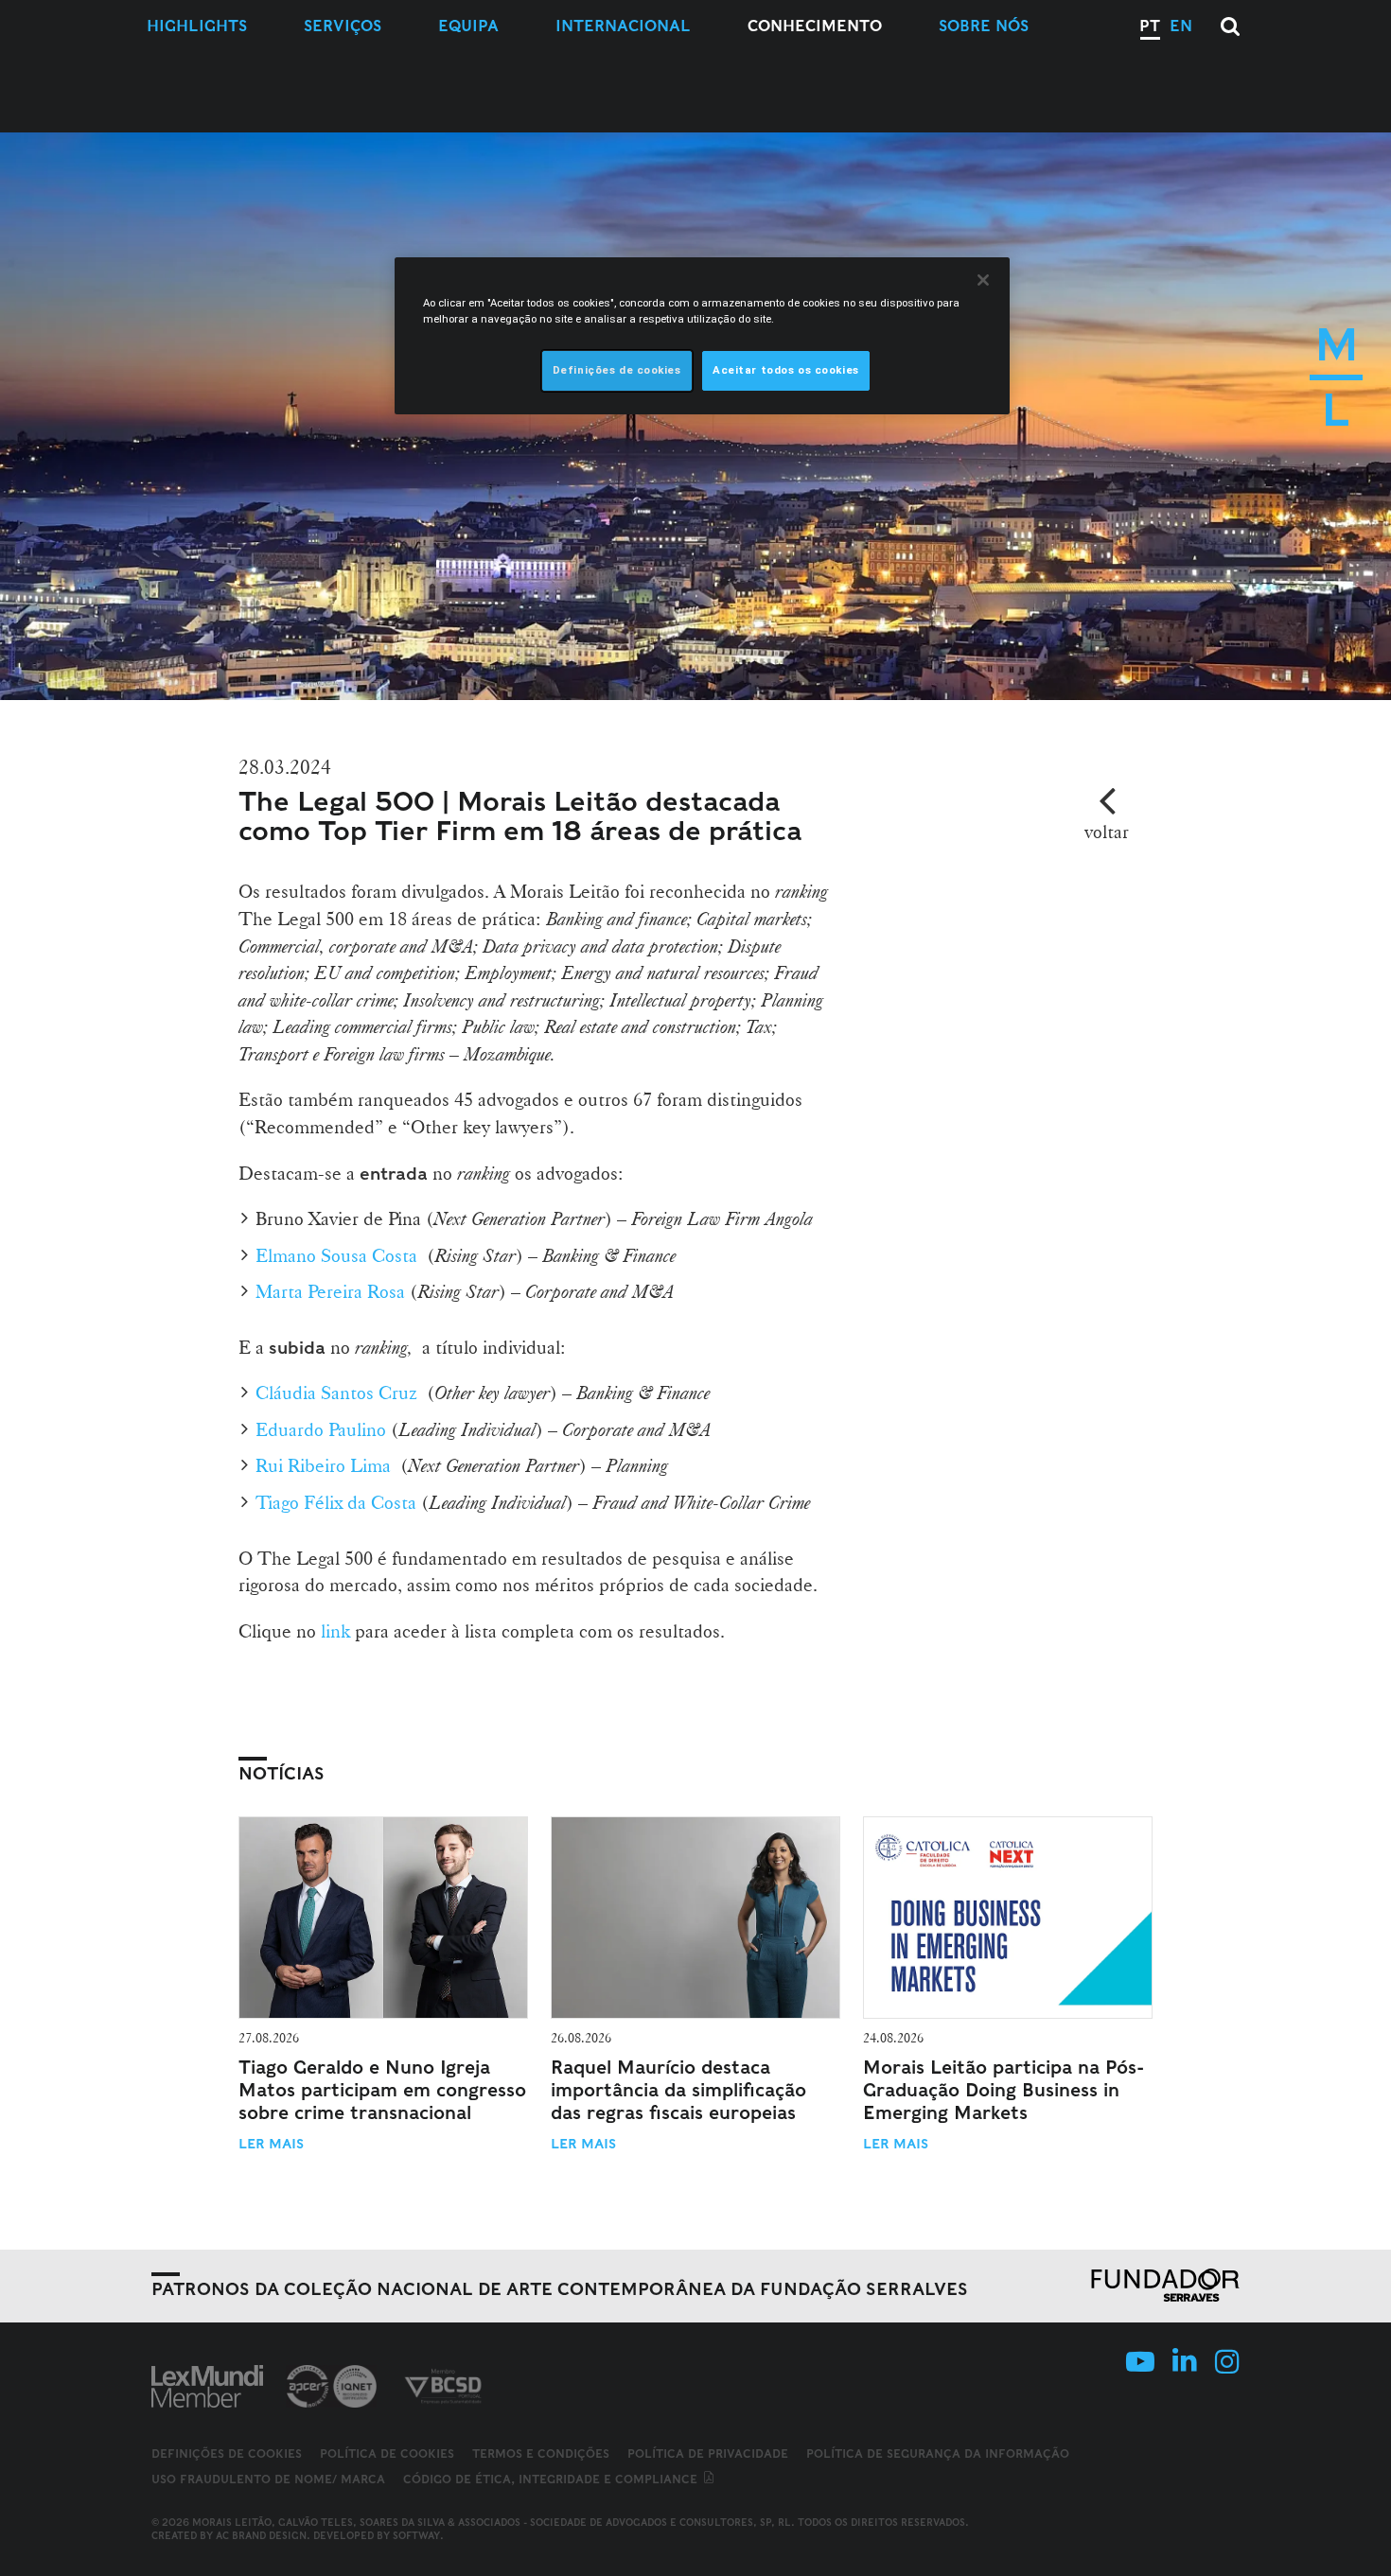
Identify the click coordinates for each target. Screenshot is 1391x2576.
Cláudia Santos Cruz (336, 1393)
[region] (702, 336)
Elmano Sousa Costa (336, 1255)
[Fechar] (983, 280)
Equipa (468, 26)
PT (1150, 26)
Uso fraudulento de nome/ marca (268, 2479)
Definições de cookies (227, 2454)
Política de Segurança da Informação (938, 2453)
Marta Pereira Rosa (330, 1291)
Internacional (623, 26)
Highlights (197, 26)
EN (1181, 26)
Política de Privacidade (708, 2453)
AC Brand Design (261, 2535)
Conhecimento (815, 26)
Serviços (343, 26)
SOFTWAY (416, 2535)
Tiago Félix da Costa (336, 1502)
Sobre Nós (984, 26)
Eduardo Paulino (321, 1429)
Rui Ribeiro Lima (323, 1465)
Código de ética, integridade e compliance (552, 2479)
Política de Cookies (387, 2453)
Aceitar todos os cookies (786, 370)
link (335, 1631)
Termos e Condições (541, 2453)
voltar (1107, 832)
